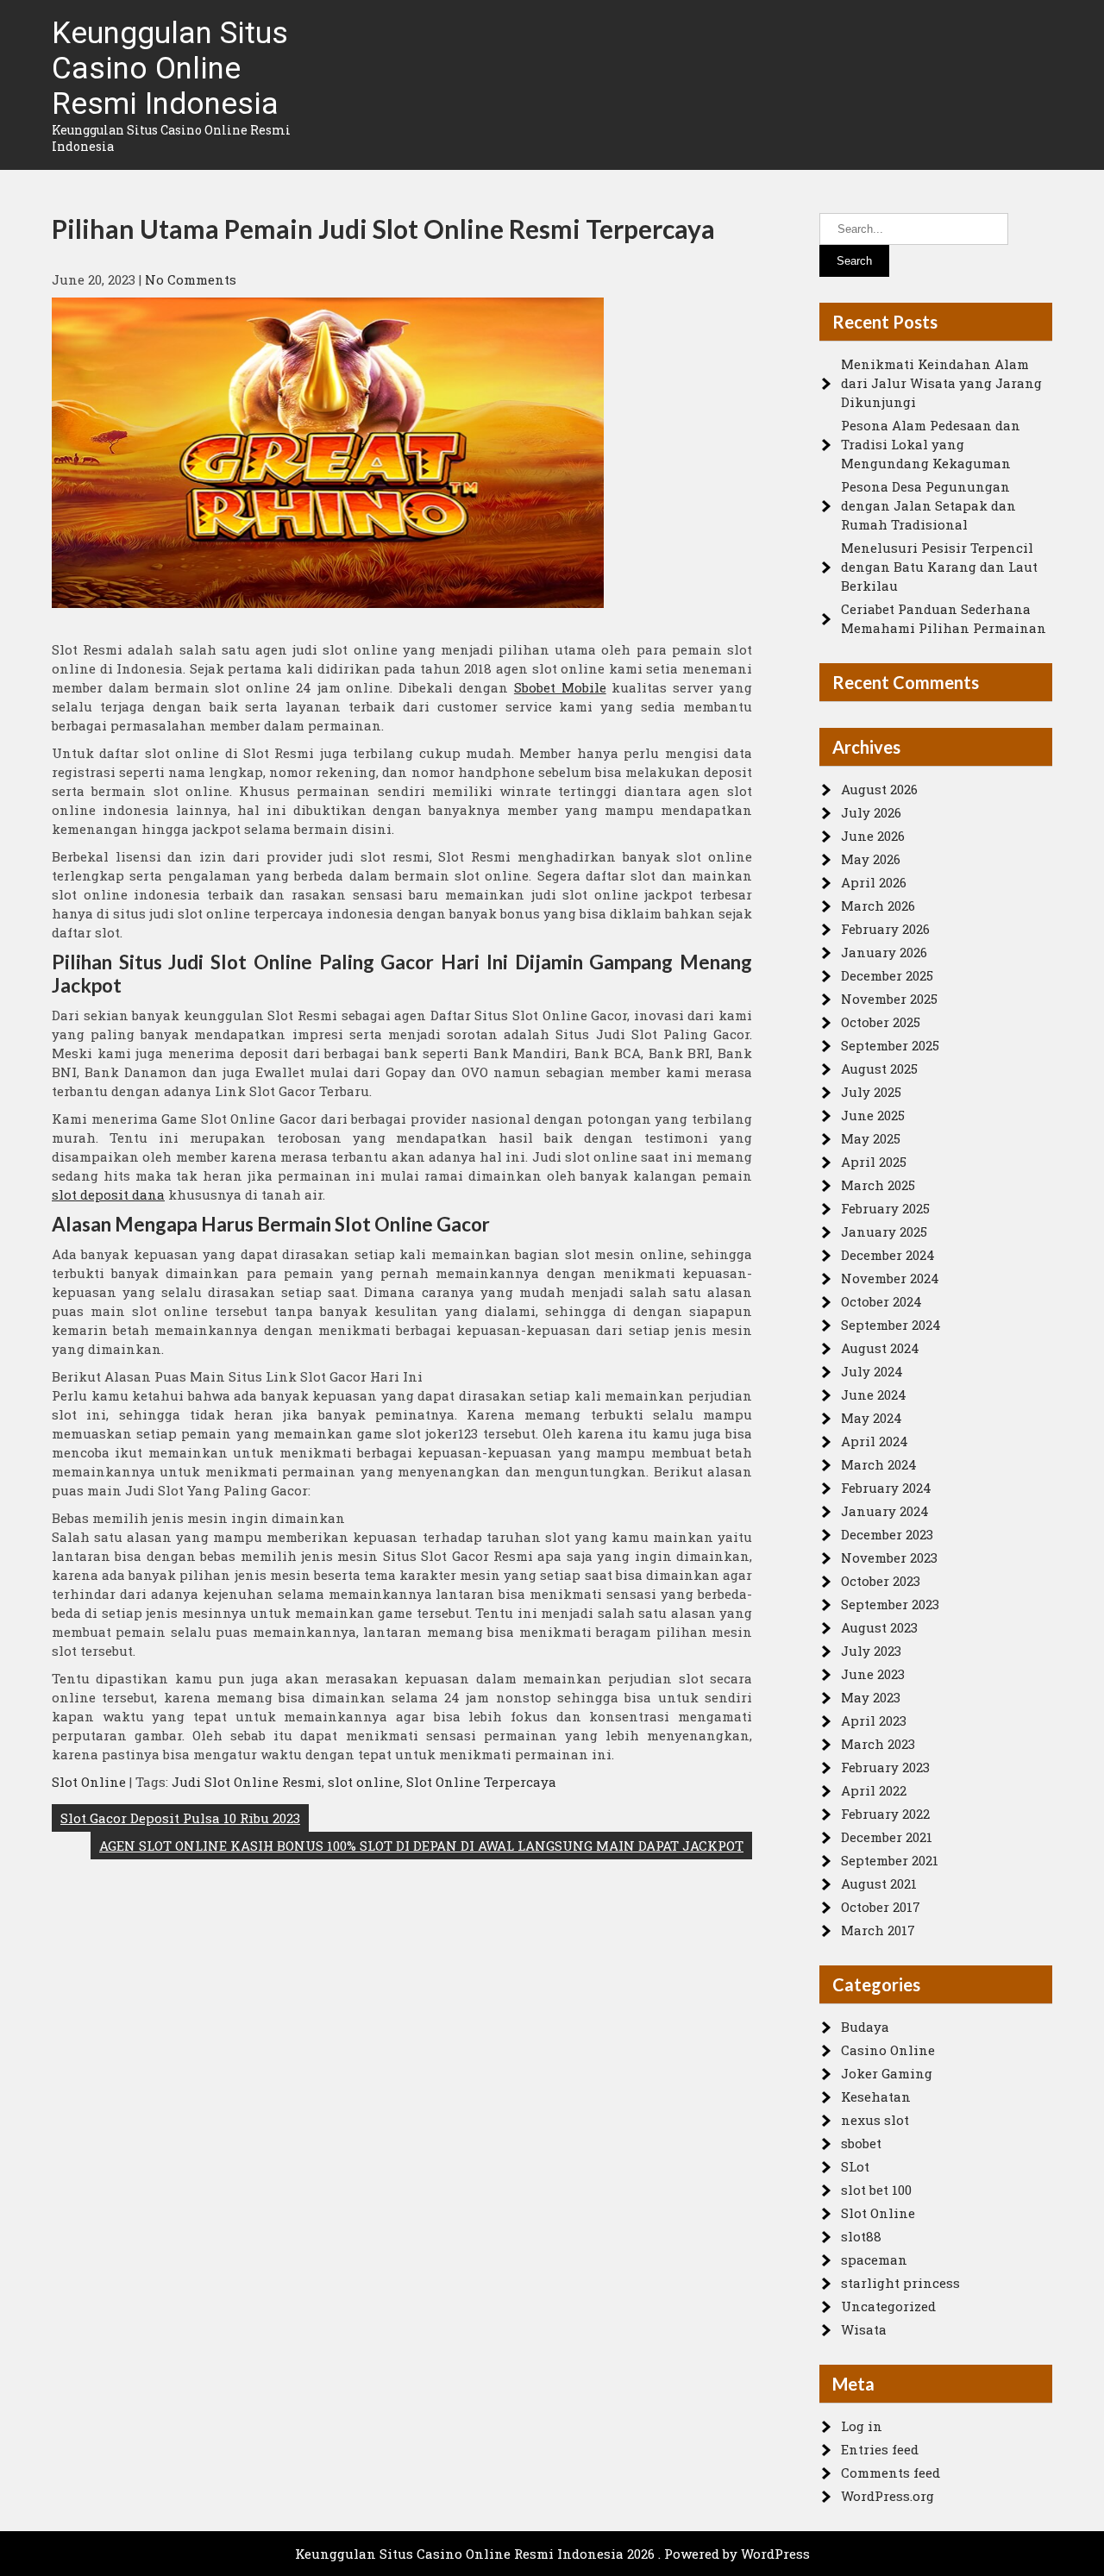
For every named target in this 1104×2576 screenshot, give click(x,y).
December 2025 (887, 975)
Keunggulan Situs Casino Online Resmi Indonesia (170, 69)
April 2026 (874, 882)
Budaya (865, 2027)
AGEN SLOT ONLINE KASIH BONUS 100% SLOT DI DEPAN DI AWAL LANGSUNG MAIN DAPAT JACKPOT (421, 1846)
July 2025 (871, 1092)
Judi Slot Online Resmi (247, 1782)
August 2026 (879, 789)
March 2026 (878, 906)
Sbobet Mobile (560, 687)
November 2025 (889, 999)
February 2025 (885, 1208)
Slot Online (89, 1782)
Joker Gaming (887, 2073)
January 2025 (884, 1232)
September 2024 (891, 1325)
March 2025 (878, 1185)
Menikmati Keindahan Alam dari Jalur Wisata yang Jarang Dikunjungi (941, 383)
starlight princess (900, 2283)
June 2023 (873, 1674)
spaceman (874, 2259)
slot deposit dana (108, 1194)
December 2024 (888, 1255)
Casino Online (888, 2050)
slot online (364, 1782)
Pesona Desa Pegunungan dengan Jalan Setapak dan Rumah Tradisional (928, 505)
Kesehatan (876, 2097)
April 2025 (874, 1162)
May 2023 (871, 1697)
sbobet (861, 2143)
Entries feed (880, 2449)
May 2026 (871, 859)
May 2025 (871, 1138)
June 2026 (873, 836)
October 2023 (881, 1581)
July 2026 (871, 812)
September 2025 (890, 1045)
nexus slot (875, 2120)
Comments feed (891, 2473)
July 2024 (872, 1371)
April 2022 (874, 1790)
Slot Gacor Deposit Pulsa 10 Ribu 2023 (180, 1818)
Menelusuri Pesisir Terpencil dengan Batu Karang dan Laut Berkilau (939, 567)
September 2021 (890, 1860)
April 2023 (874, 1720)
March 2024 (879, 1464)
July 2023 (871, 1651)
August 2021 (879, 1883)
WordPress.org (888, 2496)
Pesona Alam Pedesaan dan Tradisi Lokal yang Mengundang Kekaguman (931, 444)
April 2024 (875, 1441)
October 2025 (881, 1022)
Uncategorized (888, 2306)
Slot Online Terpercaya (481, 1782)
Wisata (864, 2329)
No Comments (191, 279)
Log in (862, 2426)
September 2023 (890, 1604)
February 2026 (885, 929)
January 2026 (884, 952)
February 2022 (885, 1814)
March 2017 (878, 1930)
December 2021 (887, 1837)
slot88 (861, 2236)
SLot (855, 2166)
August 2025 (879, 1069)
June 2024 (874, 1395)
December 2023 (887, 1534)
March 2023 (878, 1744)
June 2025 (873, 1115)
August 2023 (879, 1627)
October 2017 (881, 1907)
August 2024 (880, 1348)
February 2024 (886, 1488)
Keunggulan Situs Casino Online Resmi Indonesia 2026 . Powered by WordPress (552, 2554)
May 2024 (872, 1418)
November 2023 (889, 1558)
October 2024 (881, 1301)
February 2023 (885, 1767)
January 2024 (885, 1511)
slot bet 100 (876, 2190)
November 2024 (890, 1278)
